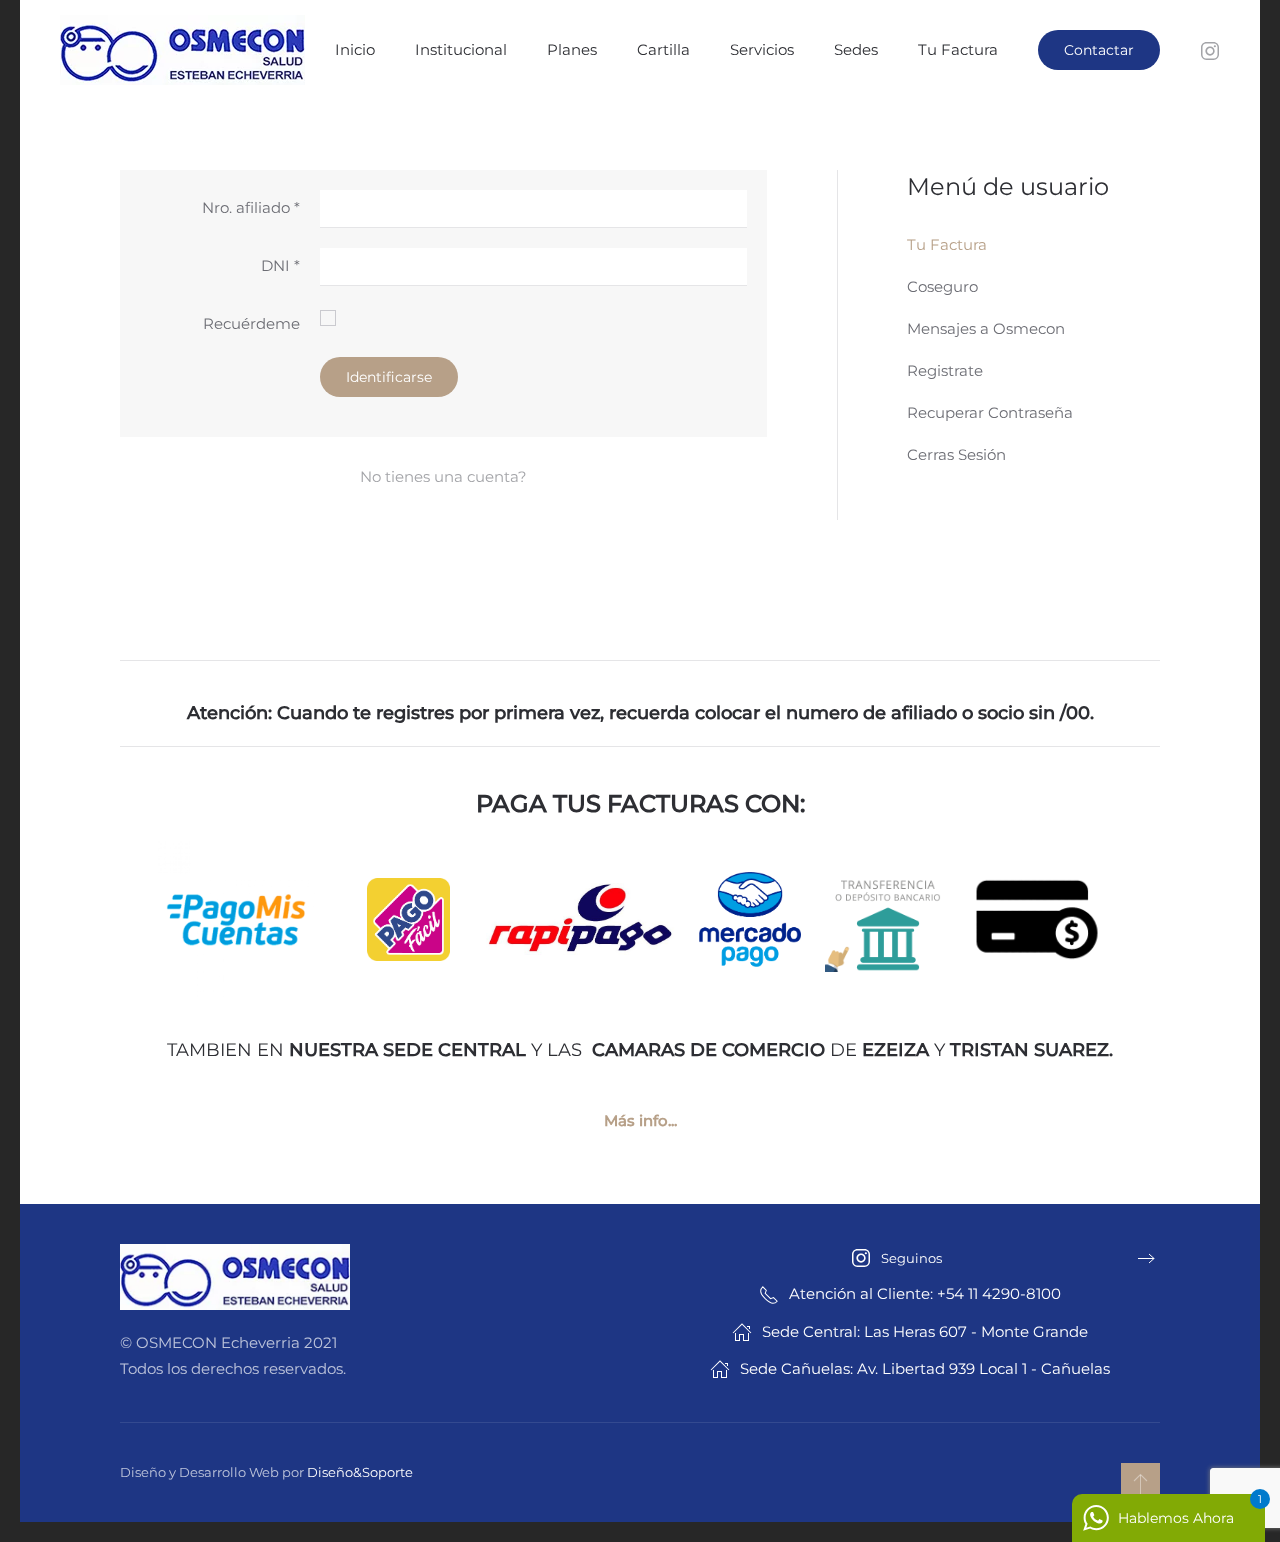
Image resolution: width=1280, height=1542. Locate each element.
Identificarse (389, 377)
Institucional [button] (461, 49)
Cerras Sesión (956, 454)
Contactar (1099, 50)
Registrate (945, 370)
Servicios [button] (762, 49)
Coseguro (942, 286)
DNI (280, 265)
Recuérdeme (251, 323)
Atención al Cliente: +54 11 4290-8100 (925, 1293)
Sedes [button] (856, 49)
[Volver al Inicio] (185, 50)
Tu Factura (958, 49)
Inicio (355, 49)
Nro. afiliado (251, 207)
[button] (1140, 1483)
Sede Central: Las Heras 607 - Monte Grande (925, 1331)
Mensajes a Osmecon (986, 328)
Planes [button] (572, 49)
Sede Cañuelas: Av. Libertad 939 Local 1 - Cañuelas (925, 1368)
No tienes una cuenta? (443, 476)
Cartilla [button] (663, 49)
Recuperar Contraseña (990, 412)
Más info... (640, 1120)
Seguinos (911, 1258)
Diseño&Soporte (360, 1472)
